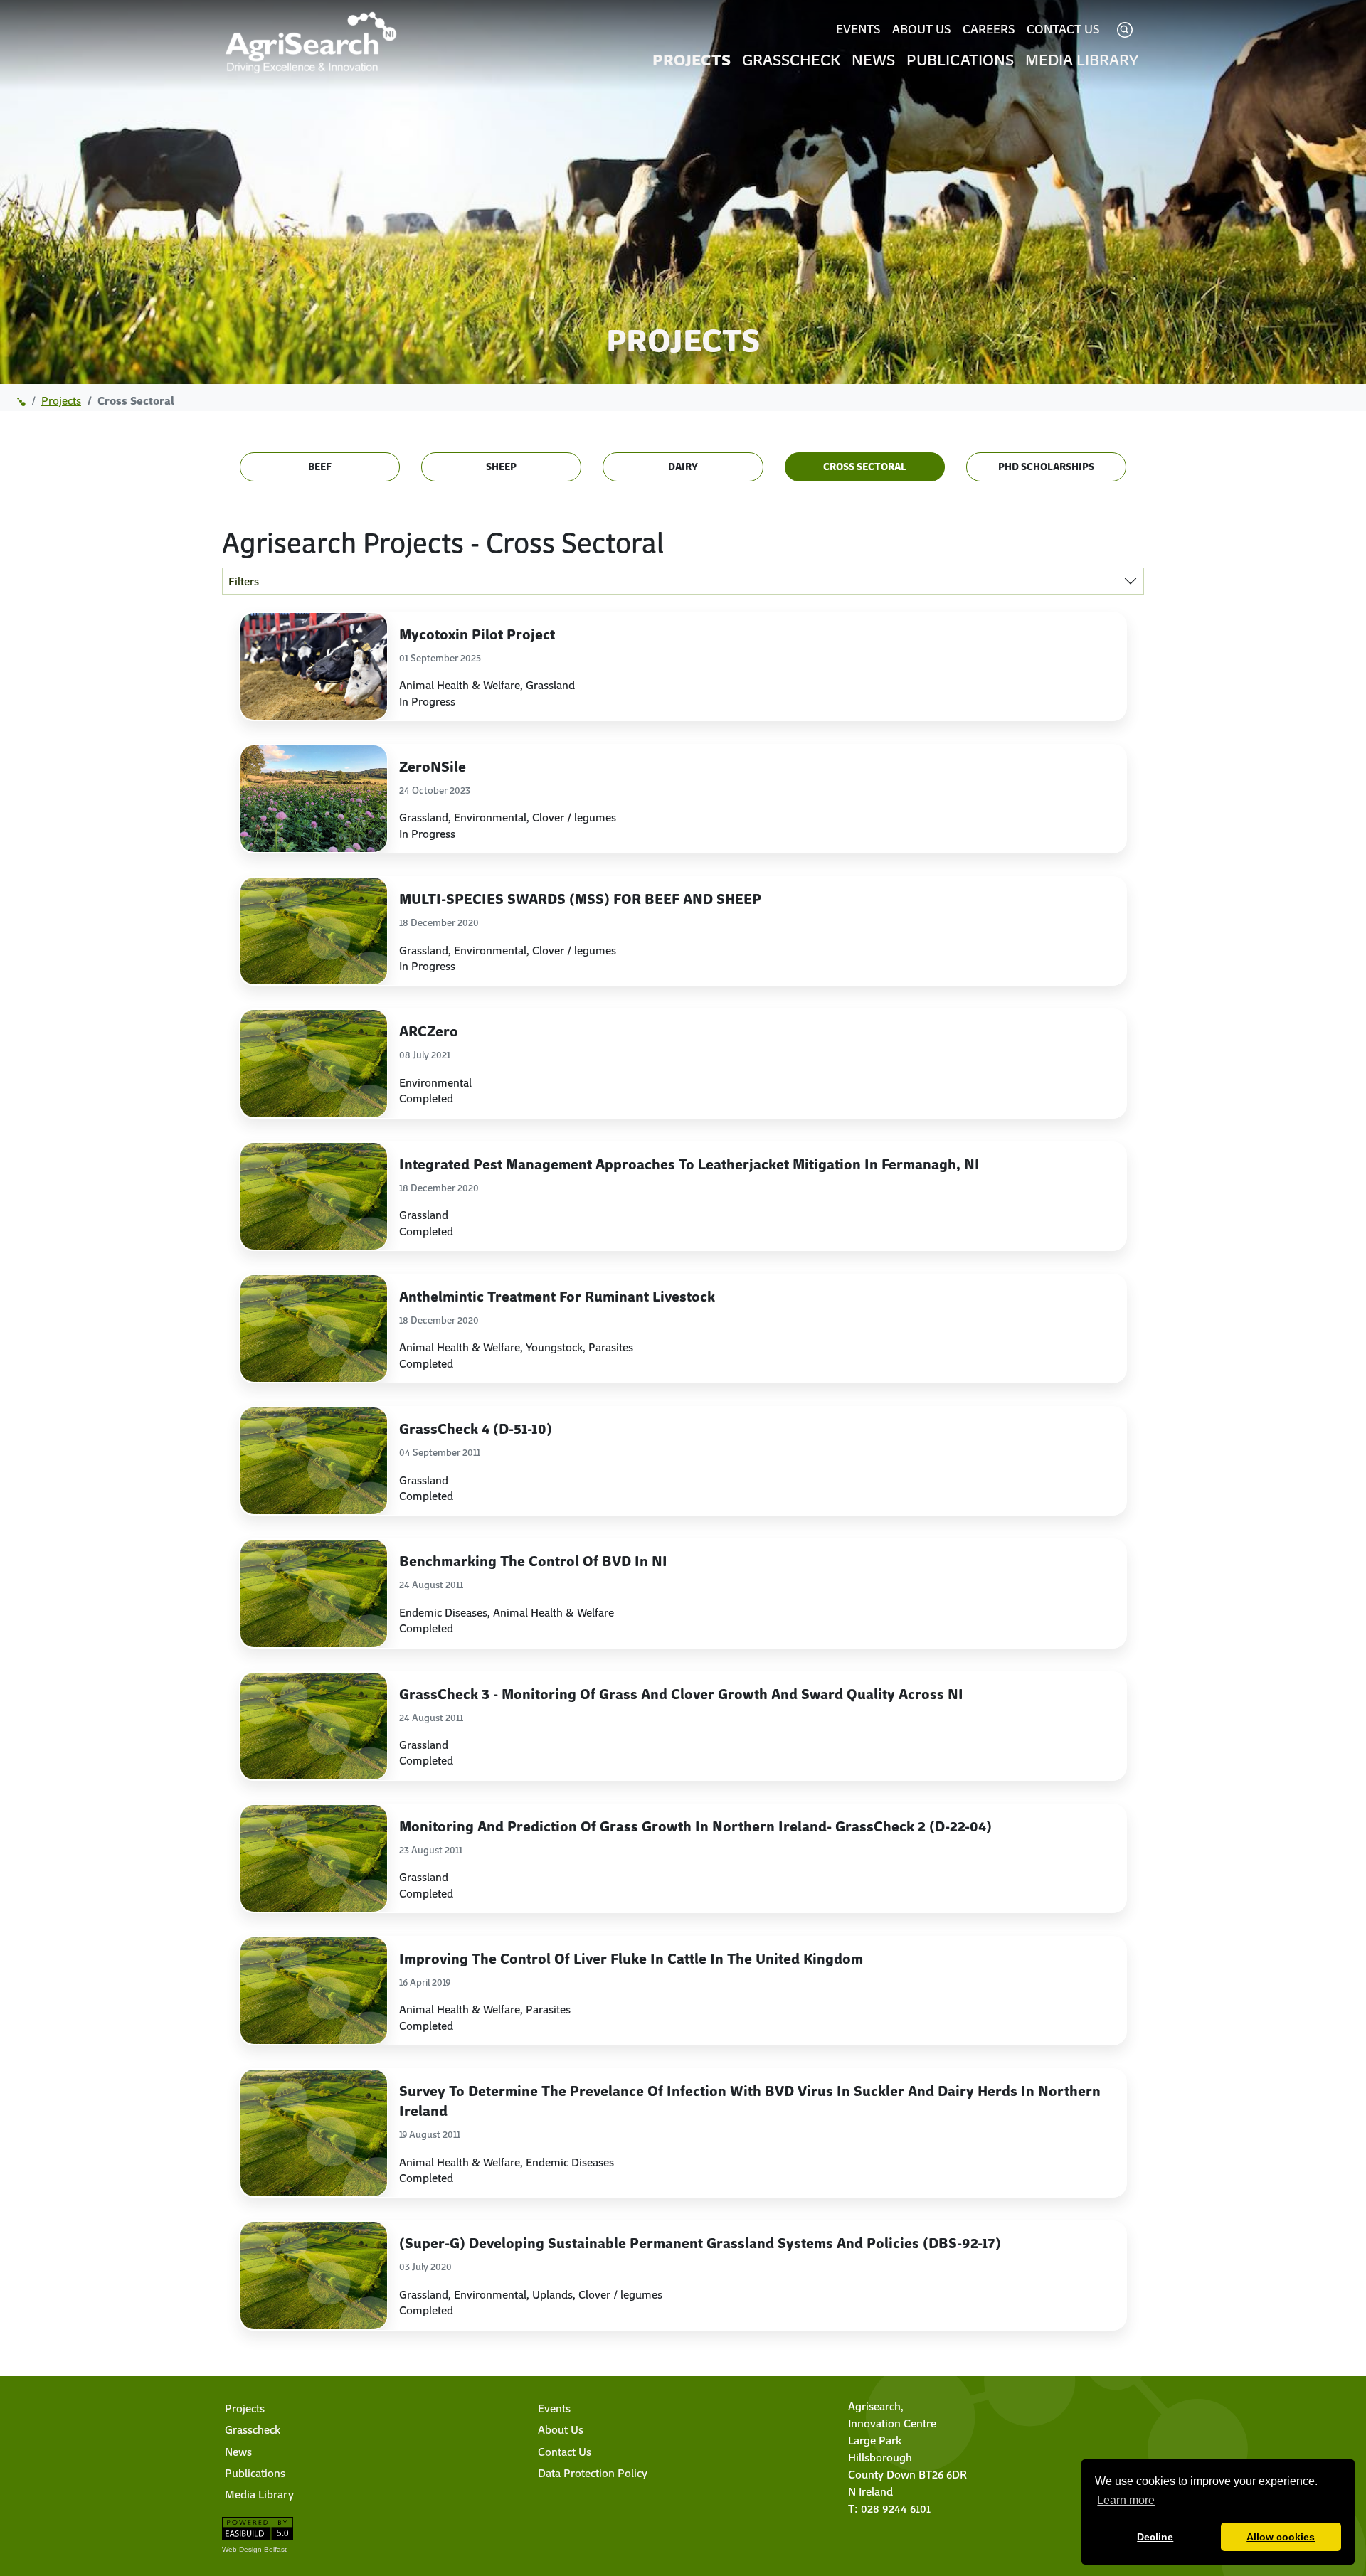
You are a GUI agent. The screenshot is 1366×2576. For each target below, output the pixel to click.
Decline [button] (1155, 2537)
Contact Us (1063, 28)
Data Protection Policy (593, 2473)
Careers (989, 28)
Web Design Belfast (254, 2549)
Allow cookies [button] (1281, 2537)
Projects (692, 59)
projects (61, 400)
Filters (244, 581)
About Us (922, 28)
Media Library (1082, 59)
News (873, 59)
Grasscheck (791, 59)
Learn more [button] (1126, 2500)
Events (858, 28)
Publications (960, 59)
